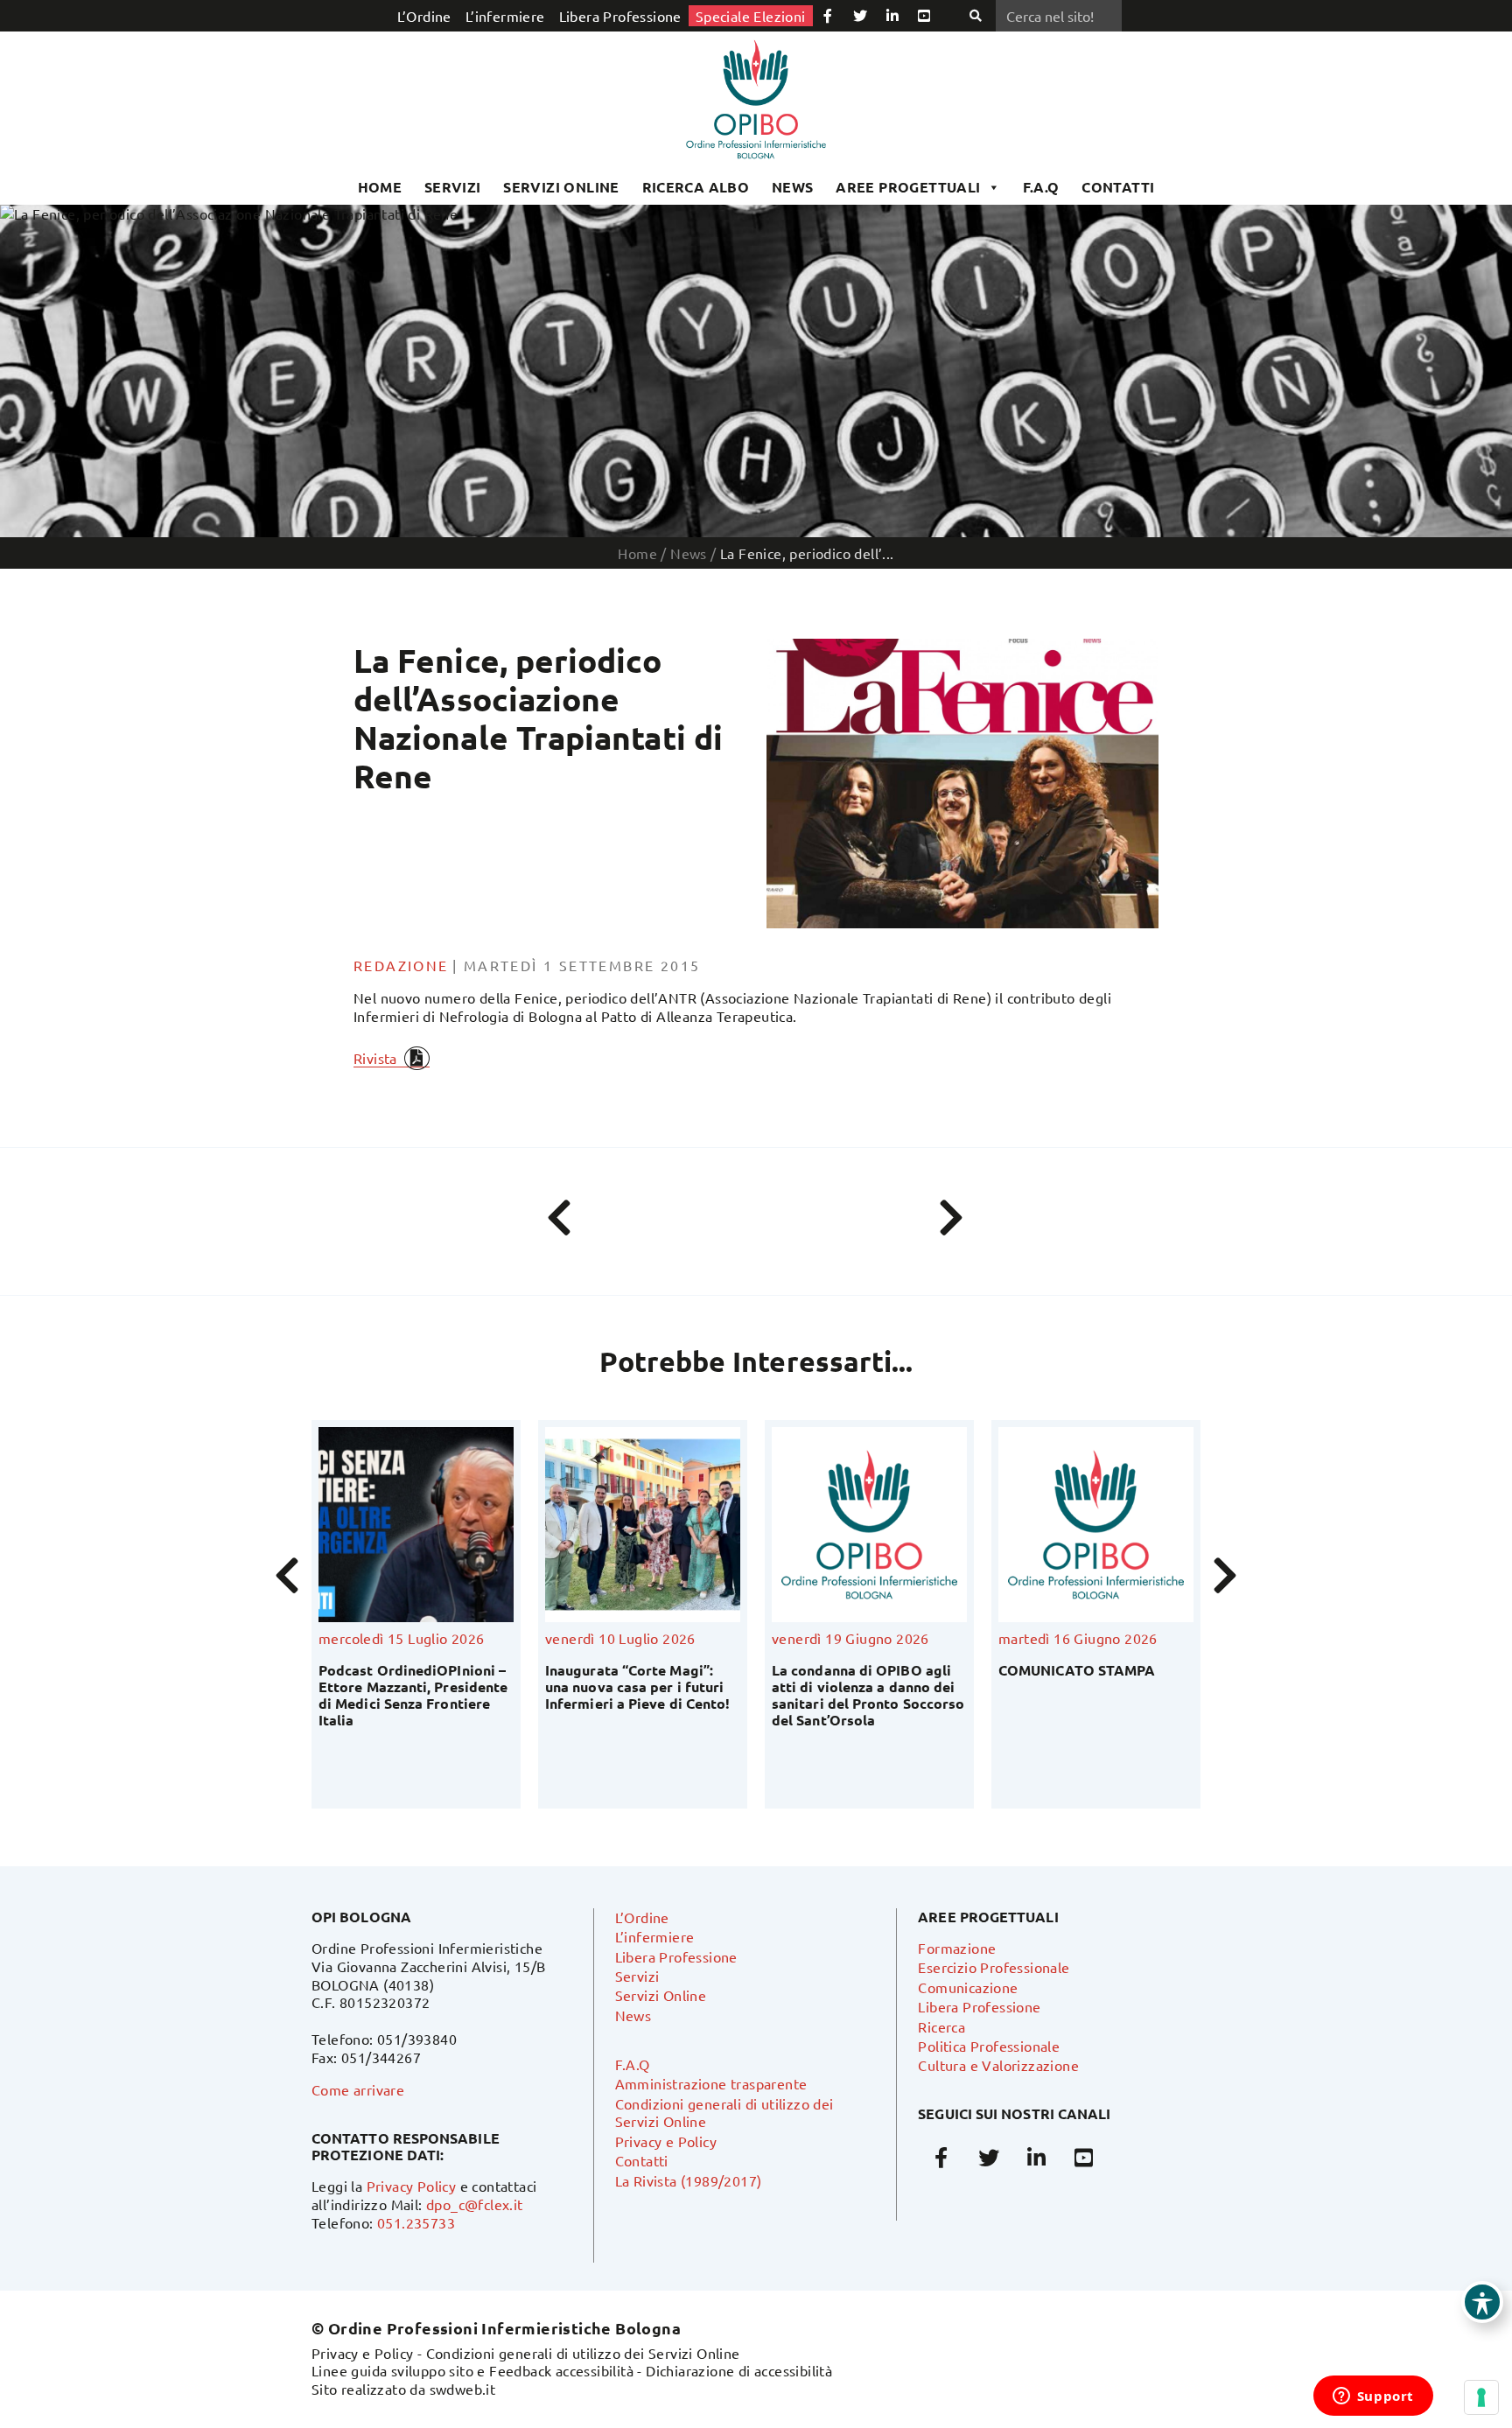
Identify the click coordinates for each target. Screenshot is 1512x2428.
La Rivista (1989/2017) (689, 2180)
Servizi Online (561, 187)
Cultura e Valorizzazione (998, 2065)
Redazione (401, 965)
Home (380, 187)
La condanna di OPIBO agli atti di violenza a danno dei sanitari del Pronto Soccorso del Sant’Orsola (641, 1695)
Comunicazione (968, 1987)
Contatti (642, 2160)
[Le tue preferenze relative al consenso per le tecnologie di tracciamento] (1481, 2397)
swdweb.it (463, 2389)
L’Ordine (424, 16)
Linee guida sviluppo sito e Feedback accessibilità (472, 2370)
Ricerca (941, 2026)
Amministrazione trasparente (711, 2083)
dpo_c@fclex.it (475, 2204)
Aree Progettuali (908, 187)
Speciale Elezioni (751, 16)
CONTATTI (1118, 187)
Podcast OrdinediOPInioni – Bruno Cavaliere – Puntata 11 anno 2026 (1095, 1686)
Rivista (375, 1058)
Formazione (957, 1948)
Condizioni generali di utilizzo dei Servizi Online (583, 2353)
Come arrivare (358, 2089)
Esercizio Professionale (994, 1967)
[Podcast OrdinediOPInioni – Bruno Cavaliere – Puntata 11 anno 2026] (1096, 1525)
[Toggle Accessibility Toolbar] (1482, 2302)
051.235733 (416, 2222)
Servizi (453, 187)
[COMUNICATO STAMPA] (869, 1525)
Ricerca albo (696, 187)
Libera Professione (620, 16)
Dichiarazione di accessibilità (739, 2370)
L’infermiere (505, 16)
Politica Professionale (989, 2046)
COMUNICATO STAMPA (850, 1670)
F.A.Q (1041, 187)
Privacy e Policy (666, 2141)
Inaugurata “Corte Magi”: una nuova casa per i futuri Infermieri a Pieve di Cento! (411, 1686)
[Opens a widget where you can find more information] (1373, 2397)
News (793, 187)
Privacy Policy (412, 2186)
